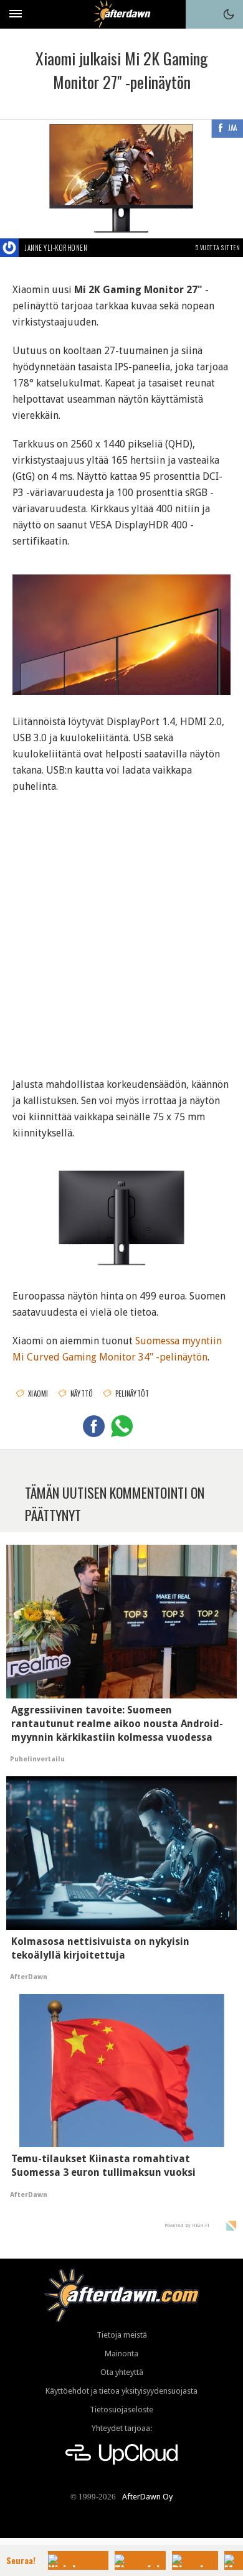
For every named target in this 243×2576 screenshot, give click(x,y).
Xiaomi (38, 1393)
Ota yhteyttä (122, 2372)
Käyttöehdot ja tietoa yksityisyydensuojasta (121, 2391)
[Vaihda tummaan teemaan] (229, 14)
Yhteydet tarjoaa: (122, 2428)
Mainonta (121, 2354)
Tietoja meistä (122, 2335)
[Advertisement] (121, 928)
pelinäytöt (132, 1393)
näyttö (82, 1393)
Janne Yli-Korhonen (56, 248)
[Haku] (200, 14)
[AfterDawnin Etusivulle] (122, 14)
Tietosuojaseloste (121, 2410)
